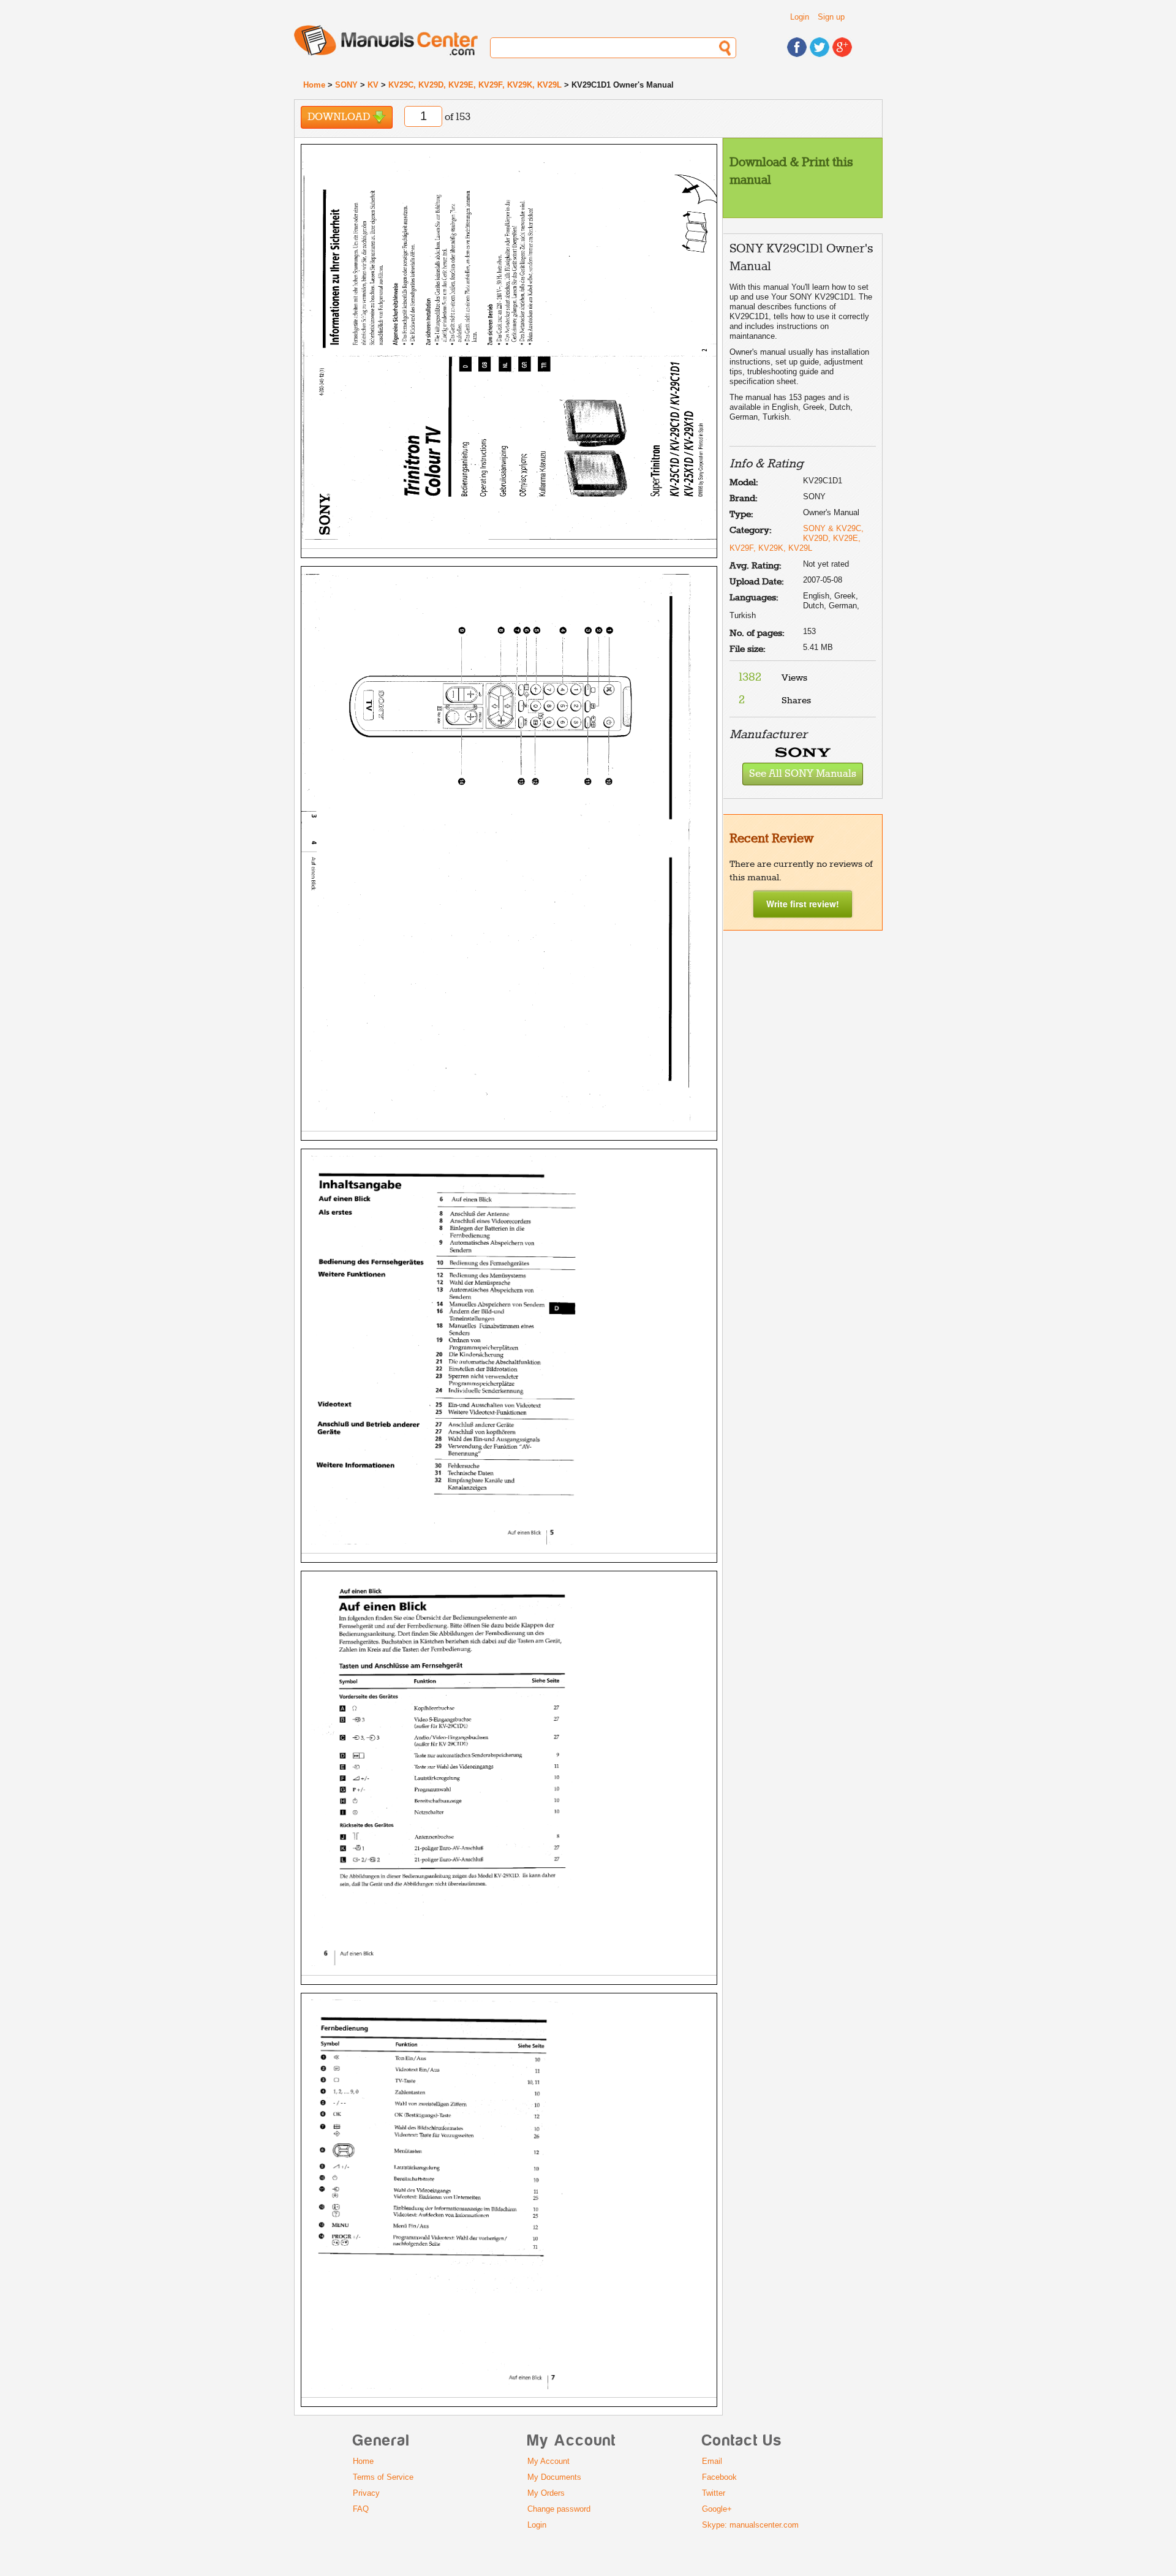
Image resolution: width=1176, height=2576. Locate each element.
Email (712, 2461)
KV (373, 85)
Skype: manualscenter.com (750, 2525)
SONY (346, 85)
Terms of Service (383, 2477)
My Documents (554, 2477)
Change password (559, 2509)
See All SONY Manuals (803, 774)
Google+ (717, 2509)
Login (800, 17)
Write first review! (803, 904)
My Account (548, 2461)
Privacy (366, 2493)
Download (340, 117)
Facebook (719, 2477)
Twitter (714, 2493)
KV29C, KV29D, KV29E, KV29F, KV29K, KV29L (475, 85)
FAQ (361, 2509)
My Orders (546, 2493)
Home (314, 85)
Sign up (831, 17)
